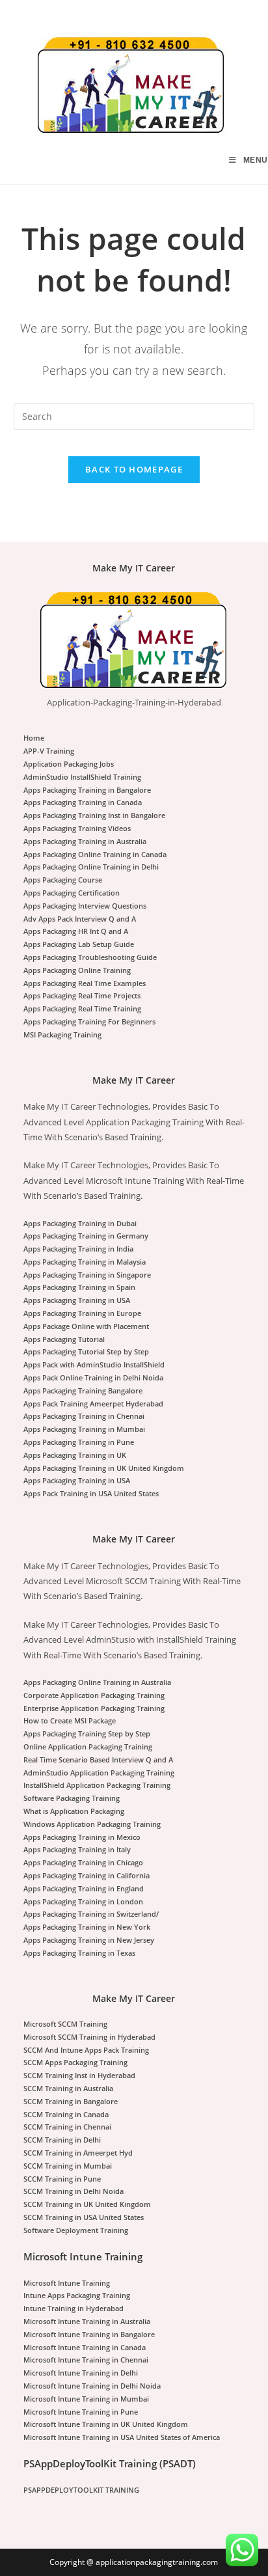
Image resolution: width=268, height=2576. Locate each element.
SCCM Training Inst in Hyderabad (79, 2075)
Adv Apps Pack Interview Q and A (80, 919)
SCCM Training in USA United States (84, 2217)
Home (34, 738)
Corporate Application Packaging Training (94, 1695)
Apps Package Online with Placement (86, 1326)
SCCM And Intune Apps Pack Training (86, 2050)
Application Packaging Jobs (69, 764)
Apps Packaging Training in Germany (86, 1236)
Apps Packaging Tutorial (64, 1339)
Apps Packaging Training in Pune (79, 1442)
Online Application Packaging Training (88, 1747)
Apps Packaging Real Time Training (82, 1008)
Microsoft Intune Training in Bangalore (89, 2334)
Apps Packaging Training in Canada (83, 802)
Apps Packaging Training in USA (77, 1300)
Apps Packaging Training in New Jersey (89, 1940)
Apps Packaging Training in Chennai (84, 1416)
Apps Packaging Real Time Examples (85, 983)
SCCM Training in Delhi (62, 2140)
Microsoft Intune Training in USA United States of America (122, 2437)
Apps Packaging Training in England (84, 1888)
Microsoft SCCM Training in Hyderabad (89, 2037)
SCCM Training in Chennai (67, 2127)
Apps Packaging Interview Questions (85, 906)
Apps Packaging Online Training (77, 970)
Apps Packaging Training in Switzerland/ (91, 1914)
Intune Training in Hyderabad (74, 2308)
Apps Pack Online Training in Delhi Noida (93, 1377)
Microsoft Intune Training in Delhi (81, 2373)
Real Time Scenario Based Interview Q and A (98, 1760)
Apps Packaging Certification (72, 893)
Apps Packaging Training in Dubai (80, 1223)
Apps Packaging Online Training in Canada (95, 854)
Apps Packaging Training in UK (75, 1455)
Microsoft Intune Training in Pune (81, 2412)
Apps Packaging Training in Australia (85, 841)
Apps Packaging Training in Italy (77, 1849)
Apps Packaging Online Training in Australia (97, 1682)
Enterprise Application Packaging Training (94, 1708)
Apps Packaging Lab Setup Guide (79, 944)
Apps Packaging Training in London (83, 1901)
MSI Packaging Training (62, 1035)
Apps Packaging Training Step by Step (87, 1733)
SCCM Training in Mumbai (68, 2166)
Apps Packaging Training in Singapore (87, 1275)
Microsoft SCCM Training (65, 2024)
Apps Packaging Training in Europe (82, 1313)
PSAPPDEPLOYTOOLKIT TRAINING (81, 2490)
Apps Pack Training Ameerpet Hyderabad (93, 1404)
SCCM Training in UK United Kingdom (87, 2204)
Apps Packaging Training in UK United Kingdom (104, 1468)
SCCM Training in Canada (66, 2114)
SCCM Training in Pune (62, 2179)
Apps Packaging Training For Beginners (89, 1021)
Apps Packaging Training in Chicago (83, 1862)
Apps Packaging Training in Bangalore (87, 790)
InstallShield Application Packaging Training (97, 1785)
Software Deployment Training (76, 2230)
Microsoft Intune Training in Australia (87, 2321)
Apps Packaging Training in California (87, 1875)
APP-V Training (49, 751)
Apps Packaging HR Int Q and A (76, 931)
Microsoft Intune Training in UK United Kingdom (106, 2424)
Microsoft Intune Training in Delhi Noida (92, 2386)
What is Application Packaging (74, 1811)
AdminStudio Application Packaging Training (99, 1773)
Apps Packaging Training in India (78, 1249)
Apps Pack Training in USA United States (91, 1493)
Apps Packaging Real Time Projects (82, 995)
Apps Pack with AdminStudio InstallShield (94, 1364)
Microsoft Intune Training (67, 2283)
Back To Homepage (134, 469)
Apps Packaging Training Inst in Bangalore (94, 815)
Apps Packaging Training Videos (77, 828)
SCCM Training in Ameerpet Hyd (78, 2153)
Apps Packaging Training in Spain (79, 1287)
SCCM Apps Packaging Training (75, 2062)
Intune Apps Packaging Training (77, 2295)
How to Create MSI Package (70, 1720)
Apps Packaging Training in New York (87, 1927)
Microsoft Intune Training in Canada (85, 2347)
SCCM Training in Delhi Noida (74, 2191)
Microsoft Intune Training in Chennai (86, 2360)
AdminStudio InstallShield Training (82, 777)
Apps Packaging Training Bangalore (83, 1391)
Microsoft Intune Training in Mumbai (86, 2399)
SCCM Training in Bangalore (71, 2101)
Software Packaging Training (72, 1798)
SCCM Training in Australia (68, 2088)
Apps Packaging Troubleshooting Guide (90, 957)
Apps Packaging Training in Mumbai (84, 1429)
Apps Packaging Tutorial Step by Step (86, 1351)
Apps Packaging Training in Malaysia (85, 1262)
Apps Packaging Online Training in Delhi (91, 867)
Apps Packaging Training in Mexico (82, 1837)
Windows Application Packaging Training (92, 1824)
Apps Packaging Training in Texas (79, 1953)
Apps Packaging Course (63, 880)
